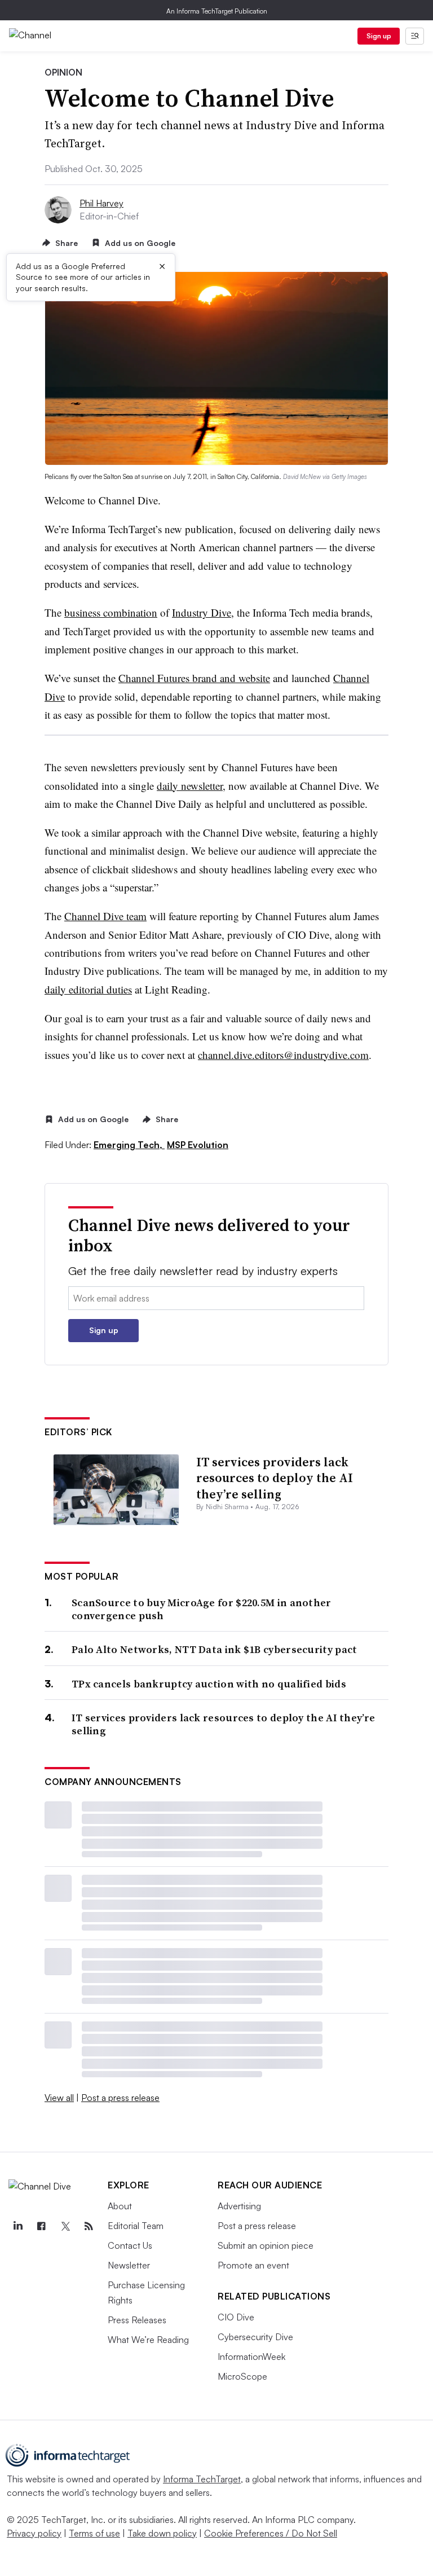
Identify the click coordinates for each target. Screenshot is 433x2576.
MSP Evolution (198, 1145)
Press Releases (137, 2320)
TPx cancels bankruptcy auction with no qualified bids (209, 1684)
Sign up (379, 36)
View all (59, 2098)
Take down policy (162, 2533)
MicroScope (242, 2376)
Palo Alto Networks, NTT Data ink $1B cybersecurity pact (215, 1649)
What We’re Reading (148, 2340)
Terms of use (94, 2533)
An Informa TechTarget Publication (217, 11)
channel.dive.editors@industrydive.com (283, 1055)
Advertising (239, 2206)
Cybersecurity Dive (255, 2337)
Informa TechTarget (202, 2479)
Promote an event (253, 2265)
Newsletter (129, 2265)
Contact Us (130, 2245)
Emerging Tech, (129, 1145)
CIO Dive (236, 2317)
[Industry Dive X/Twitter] (65, 2226)
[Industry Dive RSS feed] (89, 2226)
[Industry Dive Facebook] (41, 2226)
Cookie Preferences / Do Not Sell (271, 2533)
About (120, 2206)
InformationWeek (251, 2357)
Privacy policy (34, 2533)
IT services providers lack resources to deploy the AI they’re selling (275, 1478)
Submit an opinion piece (266, 2245)
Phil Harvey (101, 203)
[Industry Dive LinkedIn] (17, 2226)
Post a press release (120, 2098)
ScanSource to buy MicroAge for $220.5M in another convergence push (202, 1609)
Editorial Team (136, 2226)
